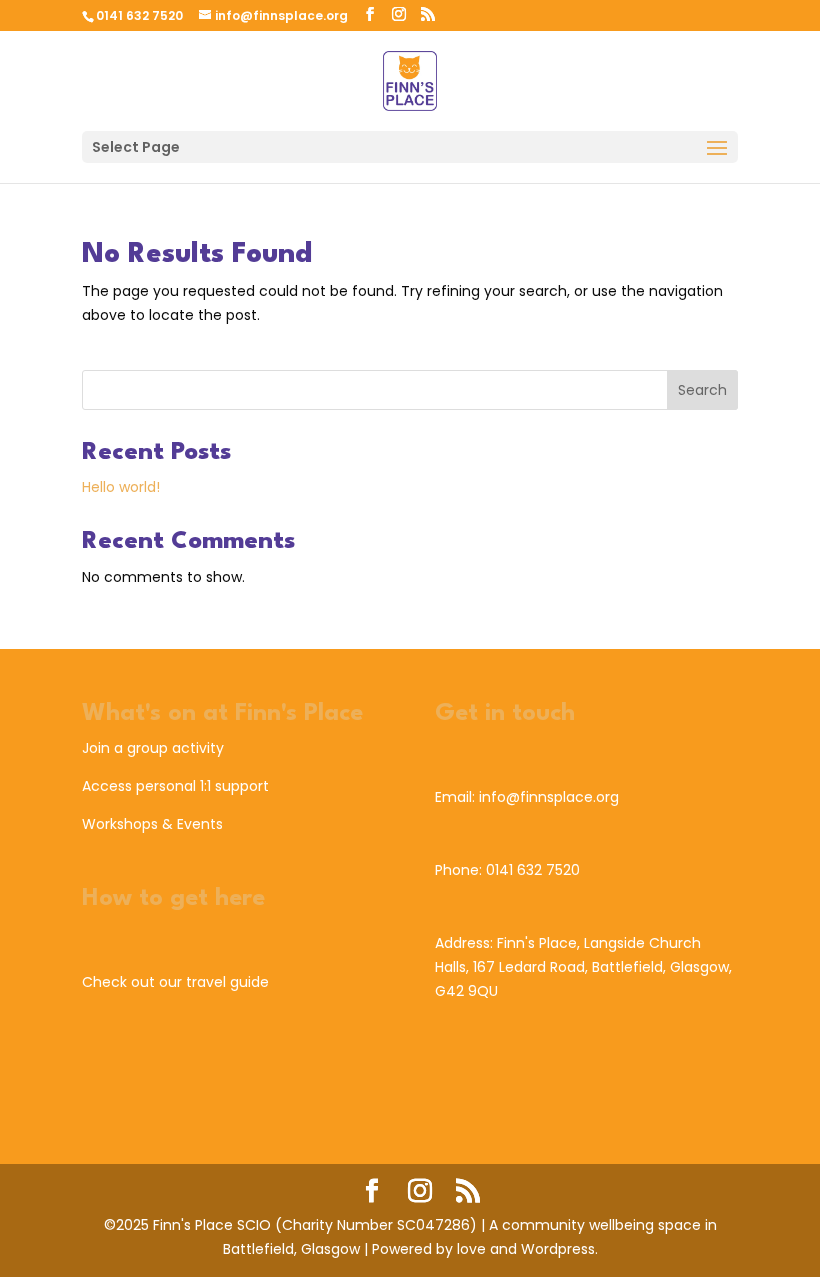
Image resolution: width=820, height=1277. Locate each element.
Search (702, 390)
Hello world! (121, 487)
